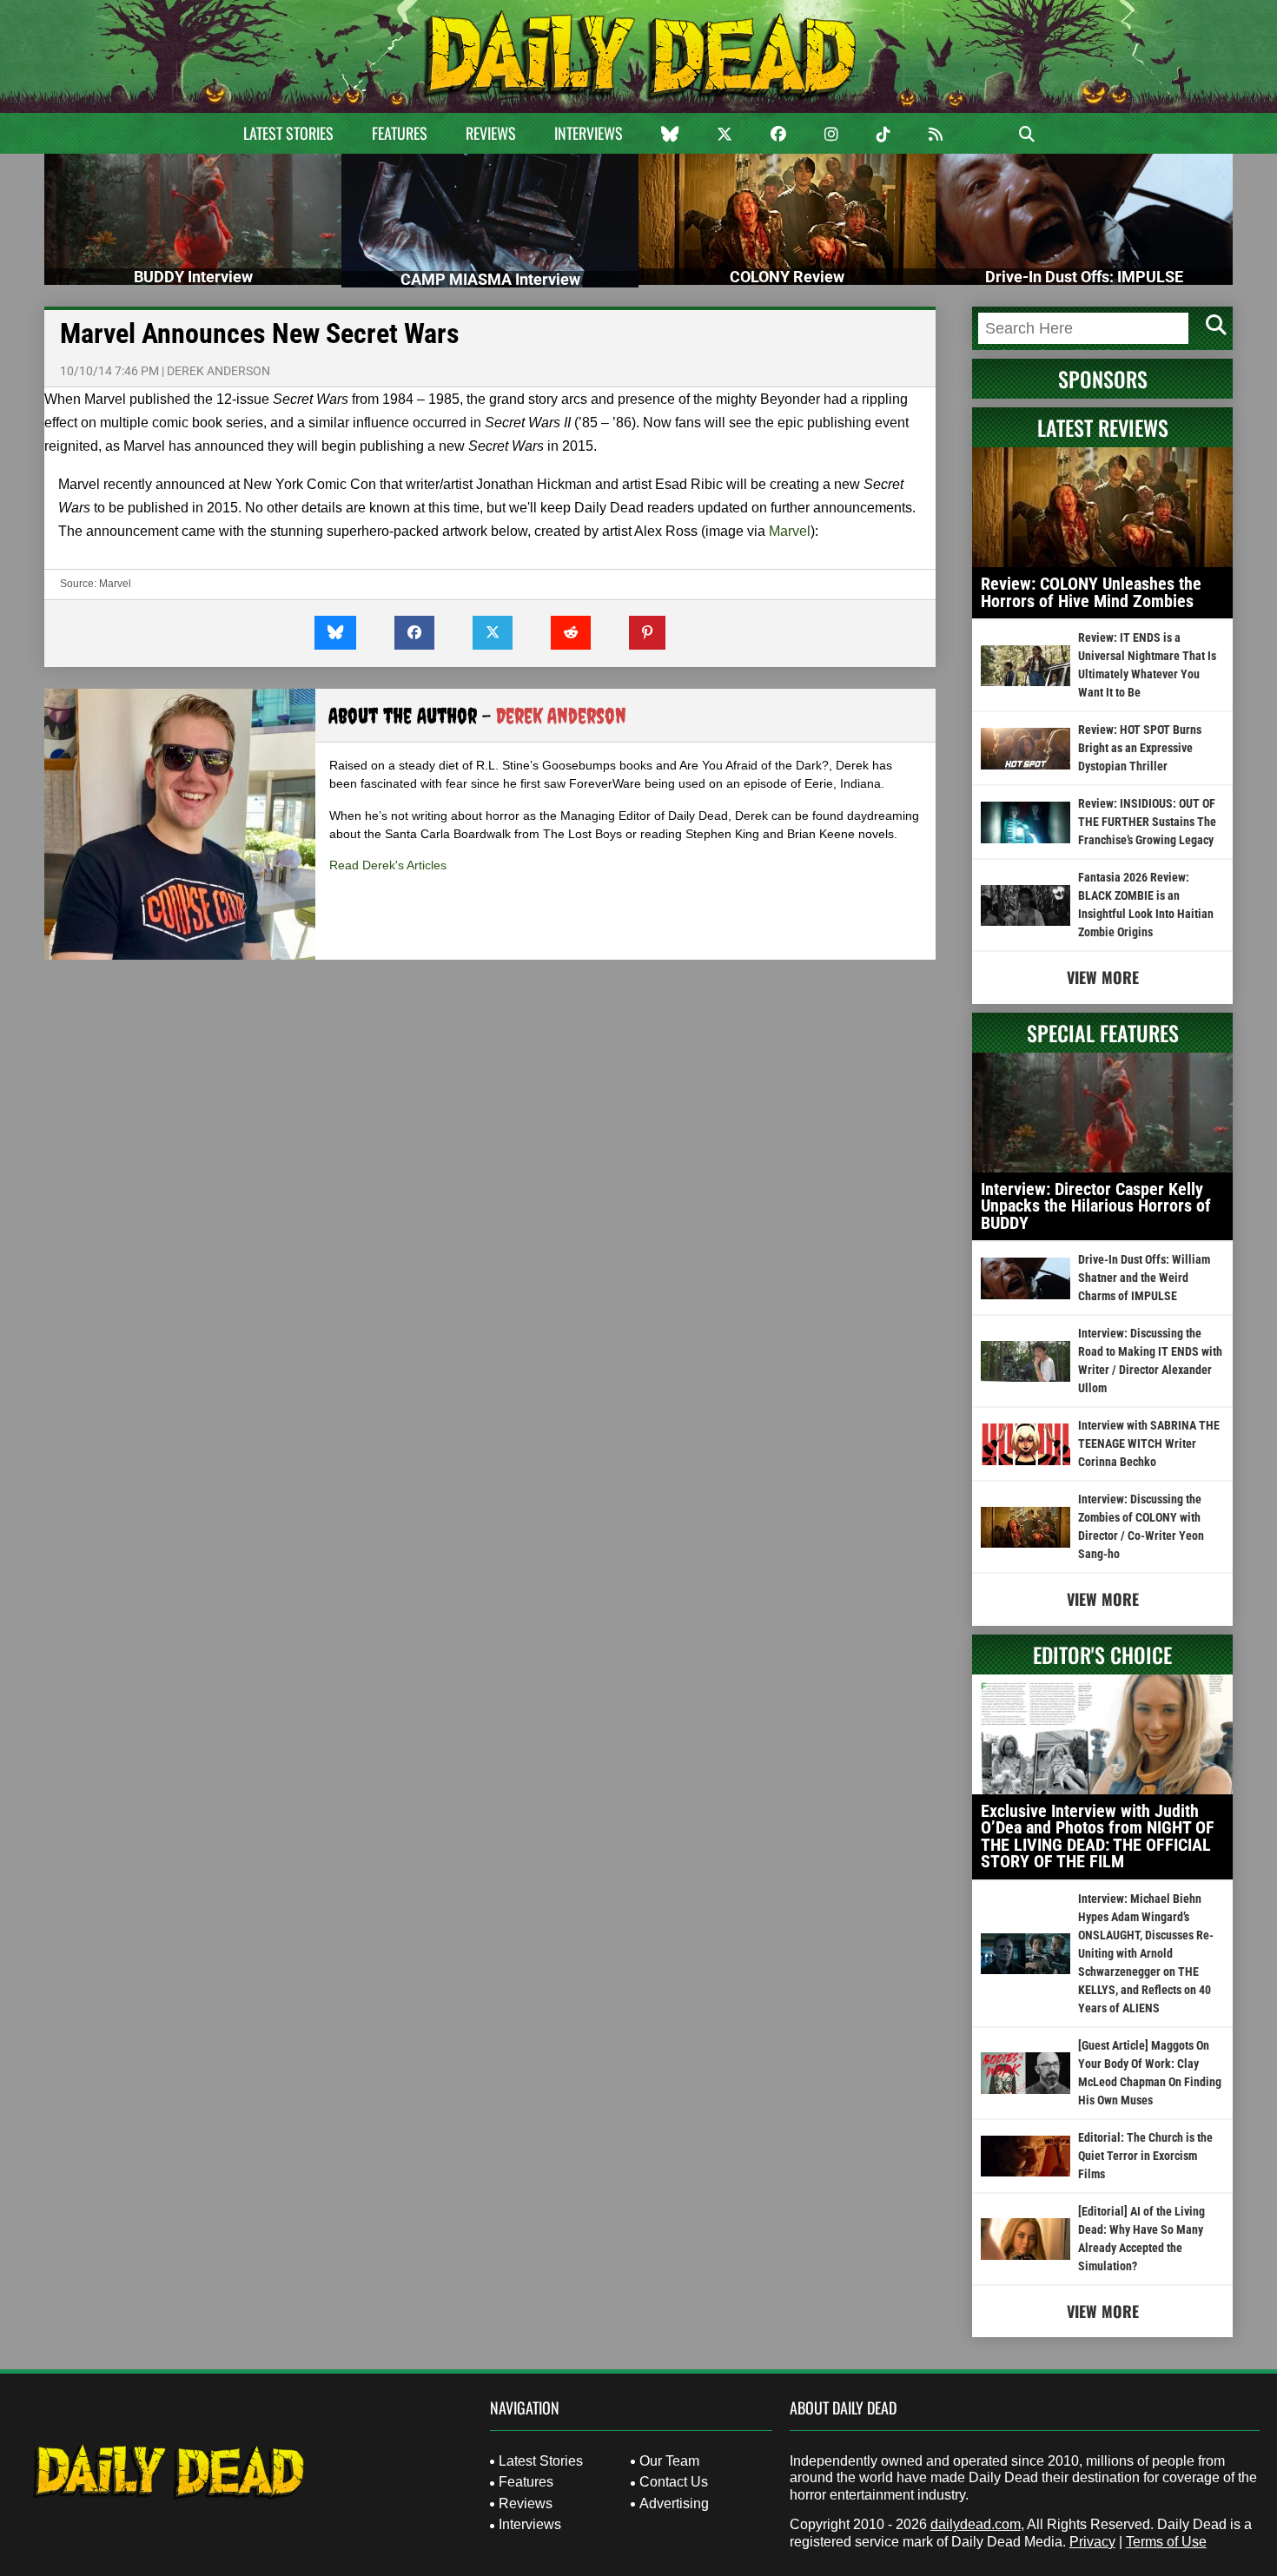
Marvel (790, 531)
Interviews (589, 133)
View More (1103, 977)
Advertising (674, 2503)
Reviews (491, 133)
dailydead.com (976, 2524)
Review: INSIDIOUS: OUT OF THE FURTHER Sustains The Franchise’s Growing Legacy (1147, 822)
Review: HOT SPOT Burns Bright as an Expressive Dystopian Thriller (1140, 748)
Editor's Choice (1102, 1655)
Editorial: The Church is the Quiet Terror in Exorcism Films (1145, 2156)
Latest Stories (288, 133)
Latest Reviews (1103, 427)
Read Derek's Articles (388, 865)
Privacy (1092, 2542)
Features (400, 133)
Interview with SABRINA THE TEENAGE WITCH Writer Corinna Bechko (1149, 1443)
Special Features (1103, 1033)
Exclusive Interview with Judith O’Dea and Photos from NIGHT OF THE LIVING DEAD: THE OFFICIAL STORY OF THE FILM (1098, 1836)
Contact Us (674, 2482)
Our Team (669, 2461)
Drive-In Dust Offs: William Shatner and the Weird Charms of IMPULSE (1144, 1278)
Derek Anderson (218, 371)
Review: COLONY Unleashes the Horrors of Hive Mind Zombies (1091, 592)
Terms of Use (1166, 2542)
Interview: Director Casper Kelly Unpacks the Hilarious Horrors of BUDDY (1096, 1206)
